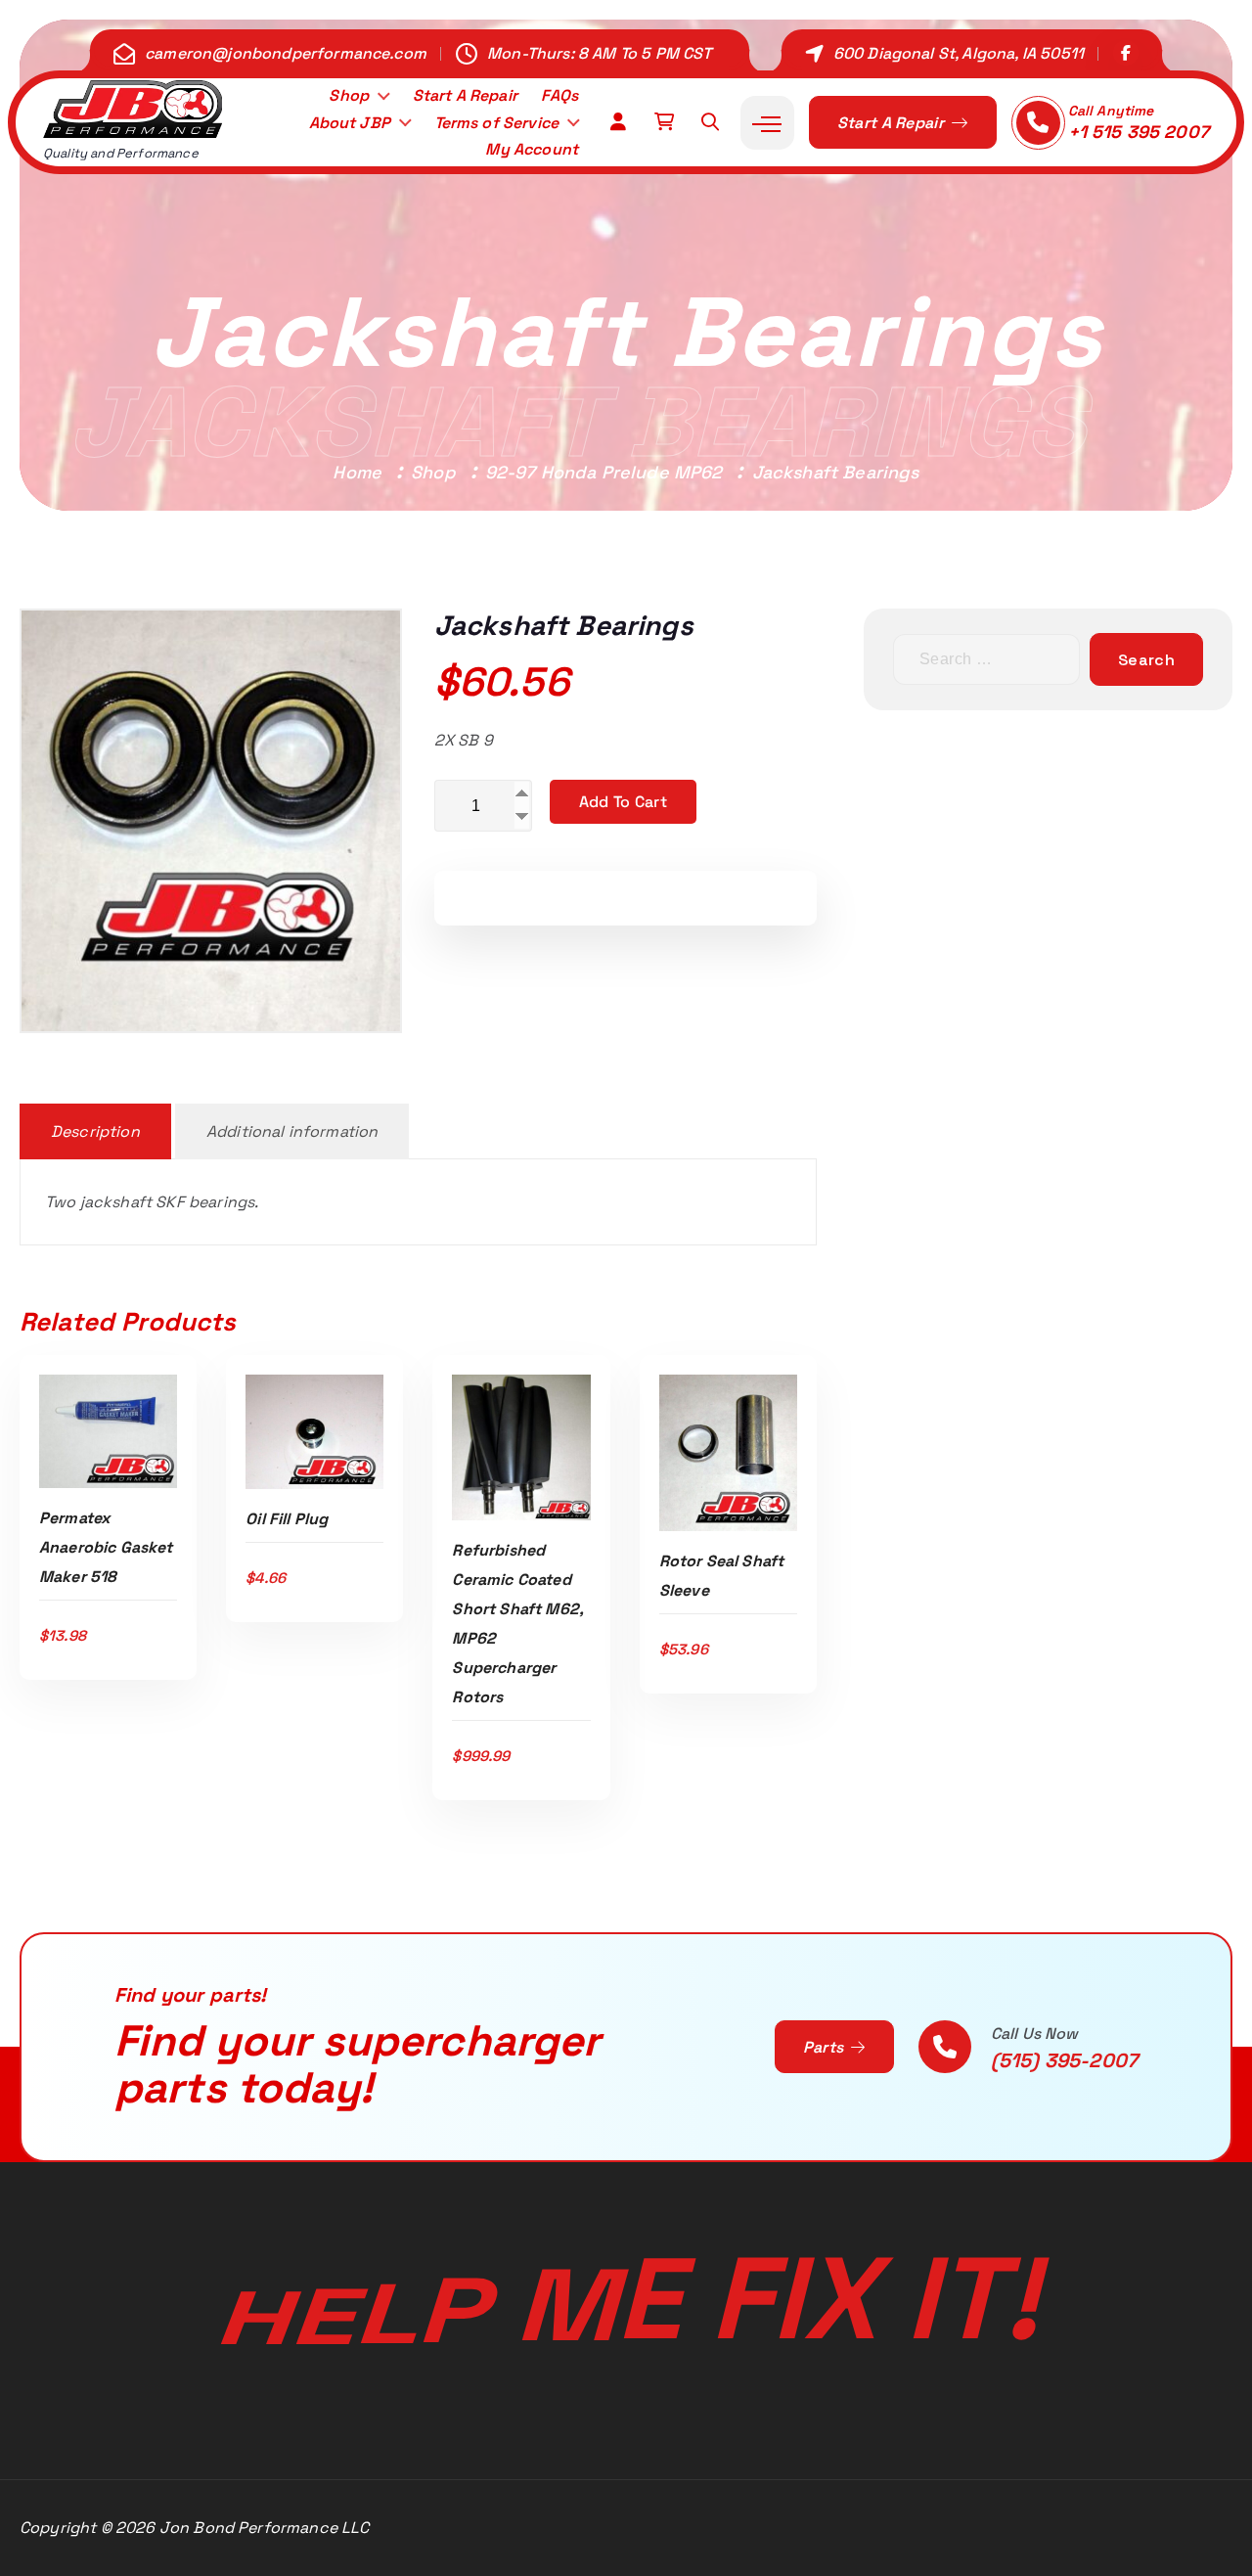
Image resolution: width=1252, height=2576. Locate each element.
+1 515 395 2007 (1139, 132)
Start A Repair (465, 95)
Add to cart (623, 802)
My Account (532, 149)
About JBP (350, 123)
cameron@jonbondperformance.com (286, 53)
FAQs (559, 95)
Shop (349, 95)
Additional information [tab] (292, 1131)
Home (357, 472)
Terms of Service (497, 123)
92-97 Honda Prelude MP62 (604, 472)
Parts (826, 2047)
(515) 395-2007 (1064, 2060)
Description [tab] (95, 1131)
